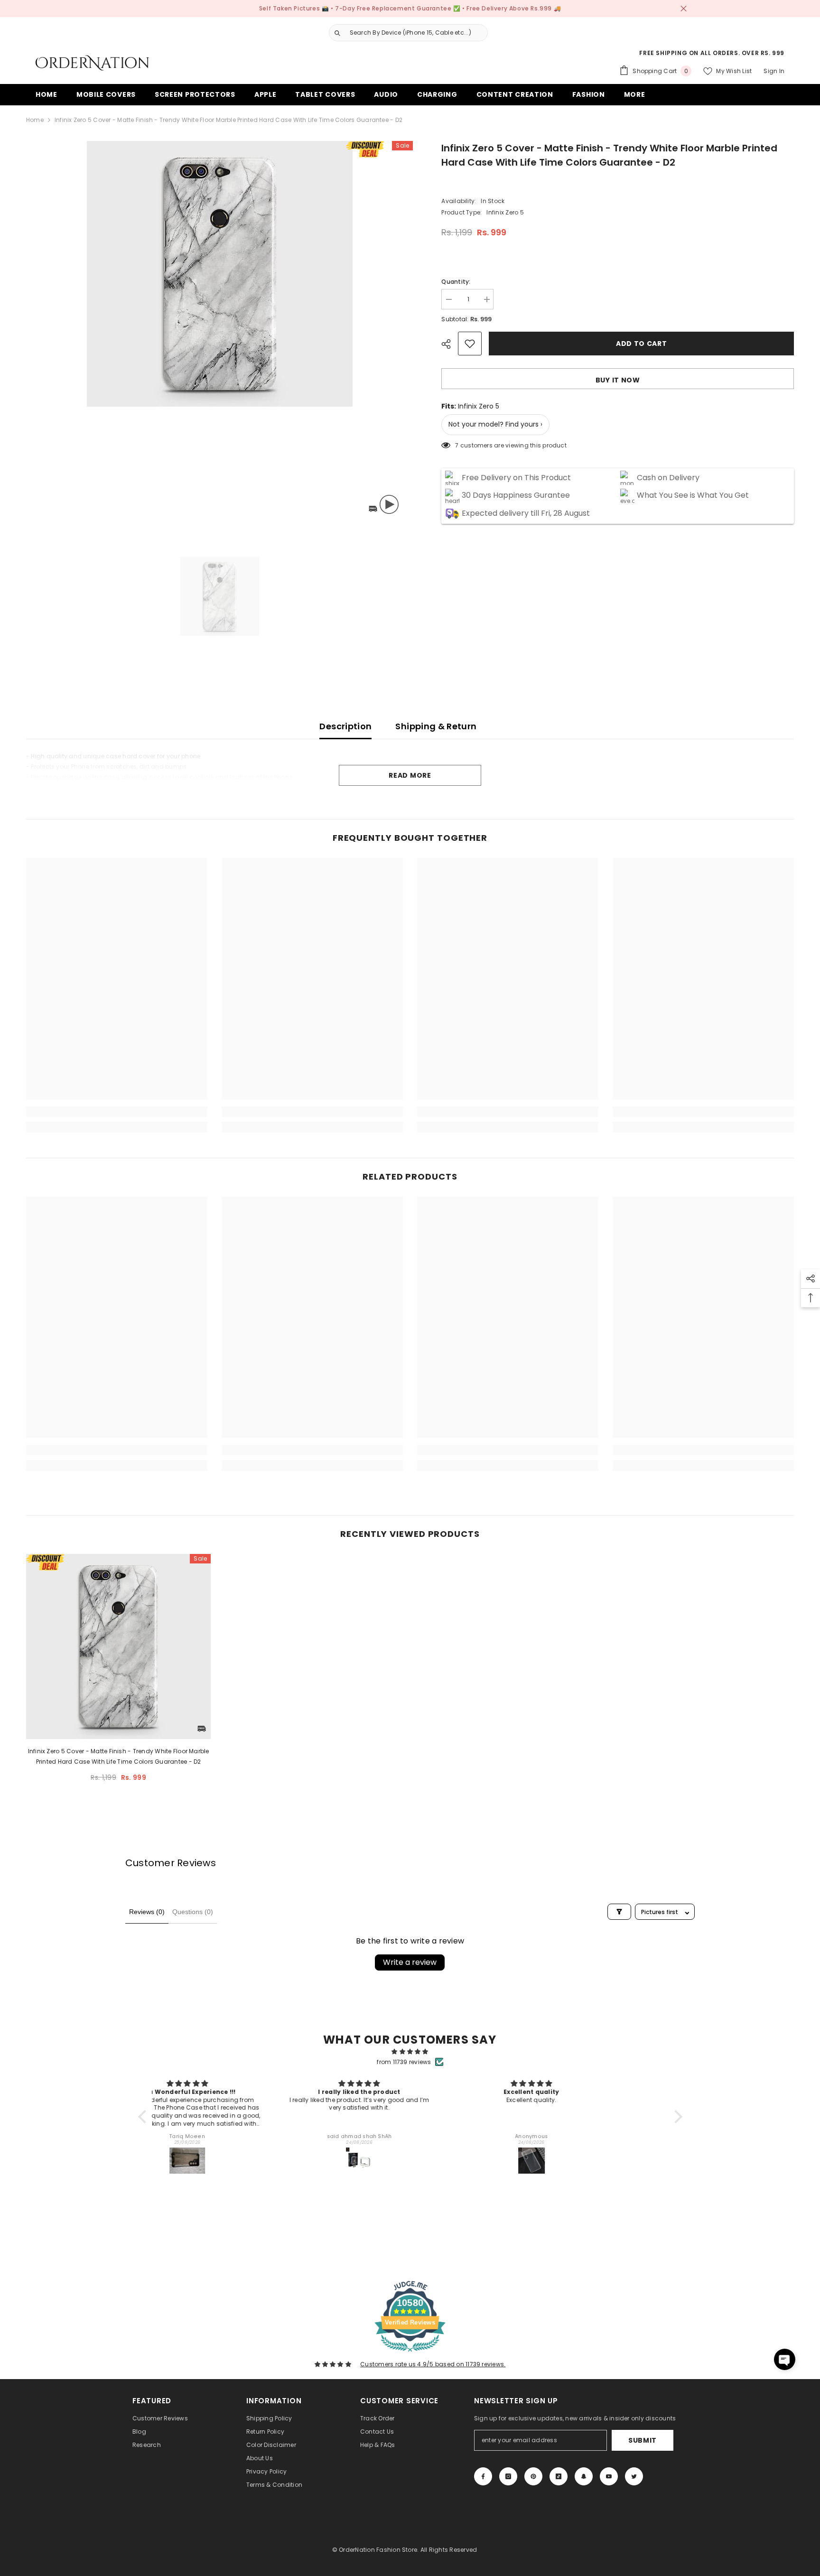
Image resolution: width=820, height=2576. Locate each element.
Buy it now (618, 380)
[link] (117, 1112)
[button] (144, 2117)
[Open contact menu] (785, 2359)
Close (684, 9)
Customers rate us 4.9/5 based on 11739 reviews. (433, 2364)
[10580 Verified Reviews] (410, 2354)
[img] (410, 2052)
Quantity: (456, 282)
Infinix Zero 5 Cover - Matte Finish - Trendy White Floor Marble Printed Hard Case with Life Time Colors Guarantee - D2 (119, 1756)
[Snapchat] (584, 2476)
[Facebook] (483, 2476)
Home (35, 120)
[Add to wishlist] (470, 344)
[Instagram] (508, 2476)
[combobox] (416, 33)
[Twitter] (634, 2476)
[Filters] (619, 1912)
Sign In (774, 71)
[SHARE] (450, 344)
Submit (643, 2440)
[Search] (405, 33)
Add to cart (642, 344)
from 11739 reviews (404, 2062)
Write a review (410, 1962)
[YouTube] (609, 2476)
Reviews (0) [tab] (147, 1912)
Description (345, 726)
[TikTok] (559, 2476)
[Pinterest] (533, 2476)
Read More (410, 775)
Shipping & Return (436, 726)
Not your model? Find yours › (495, 425)
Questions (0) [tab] (193, 1912)
